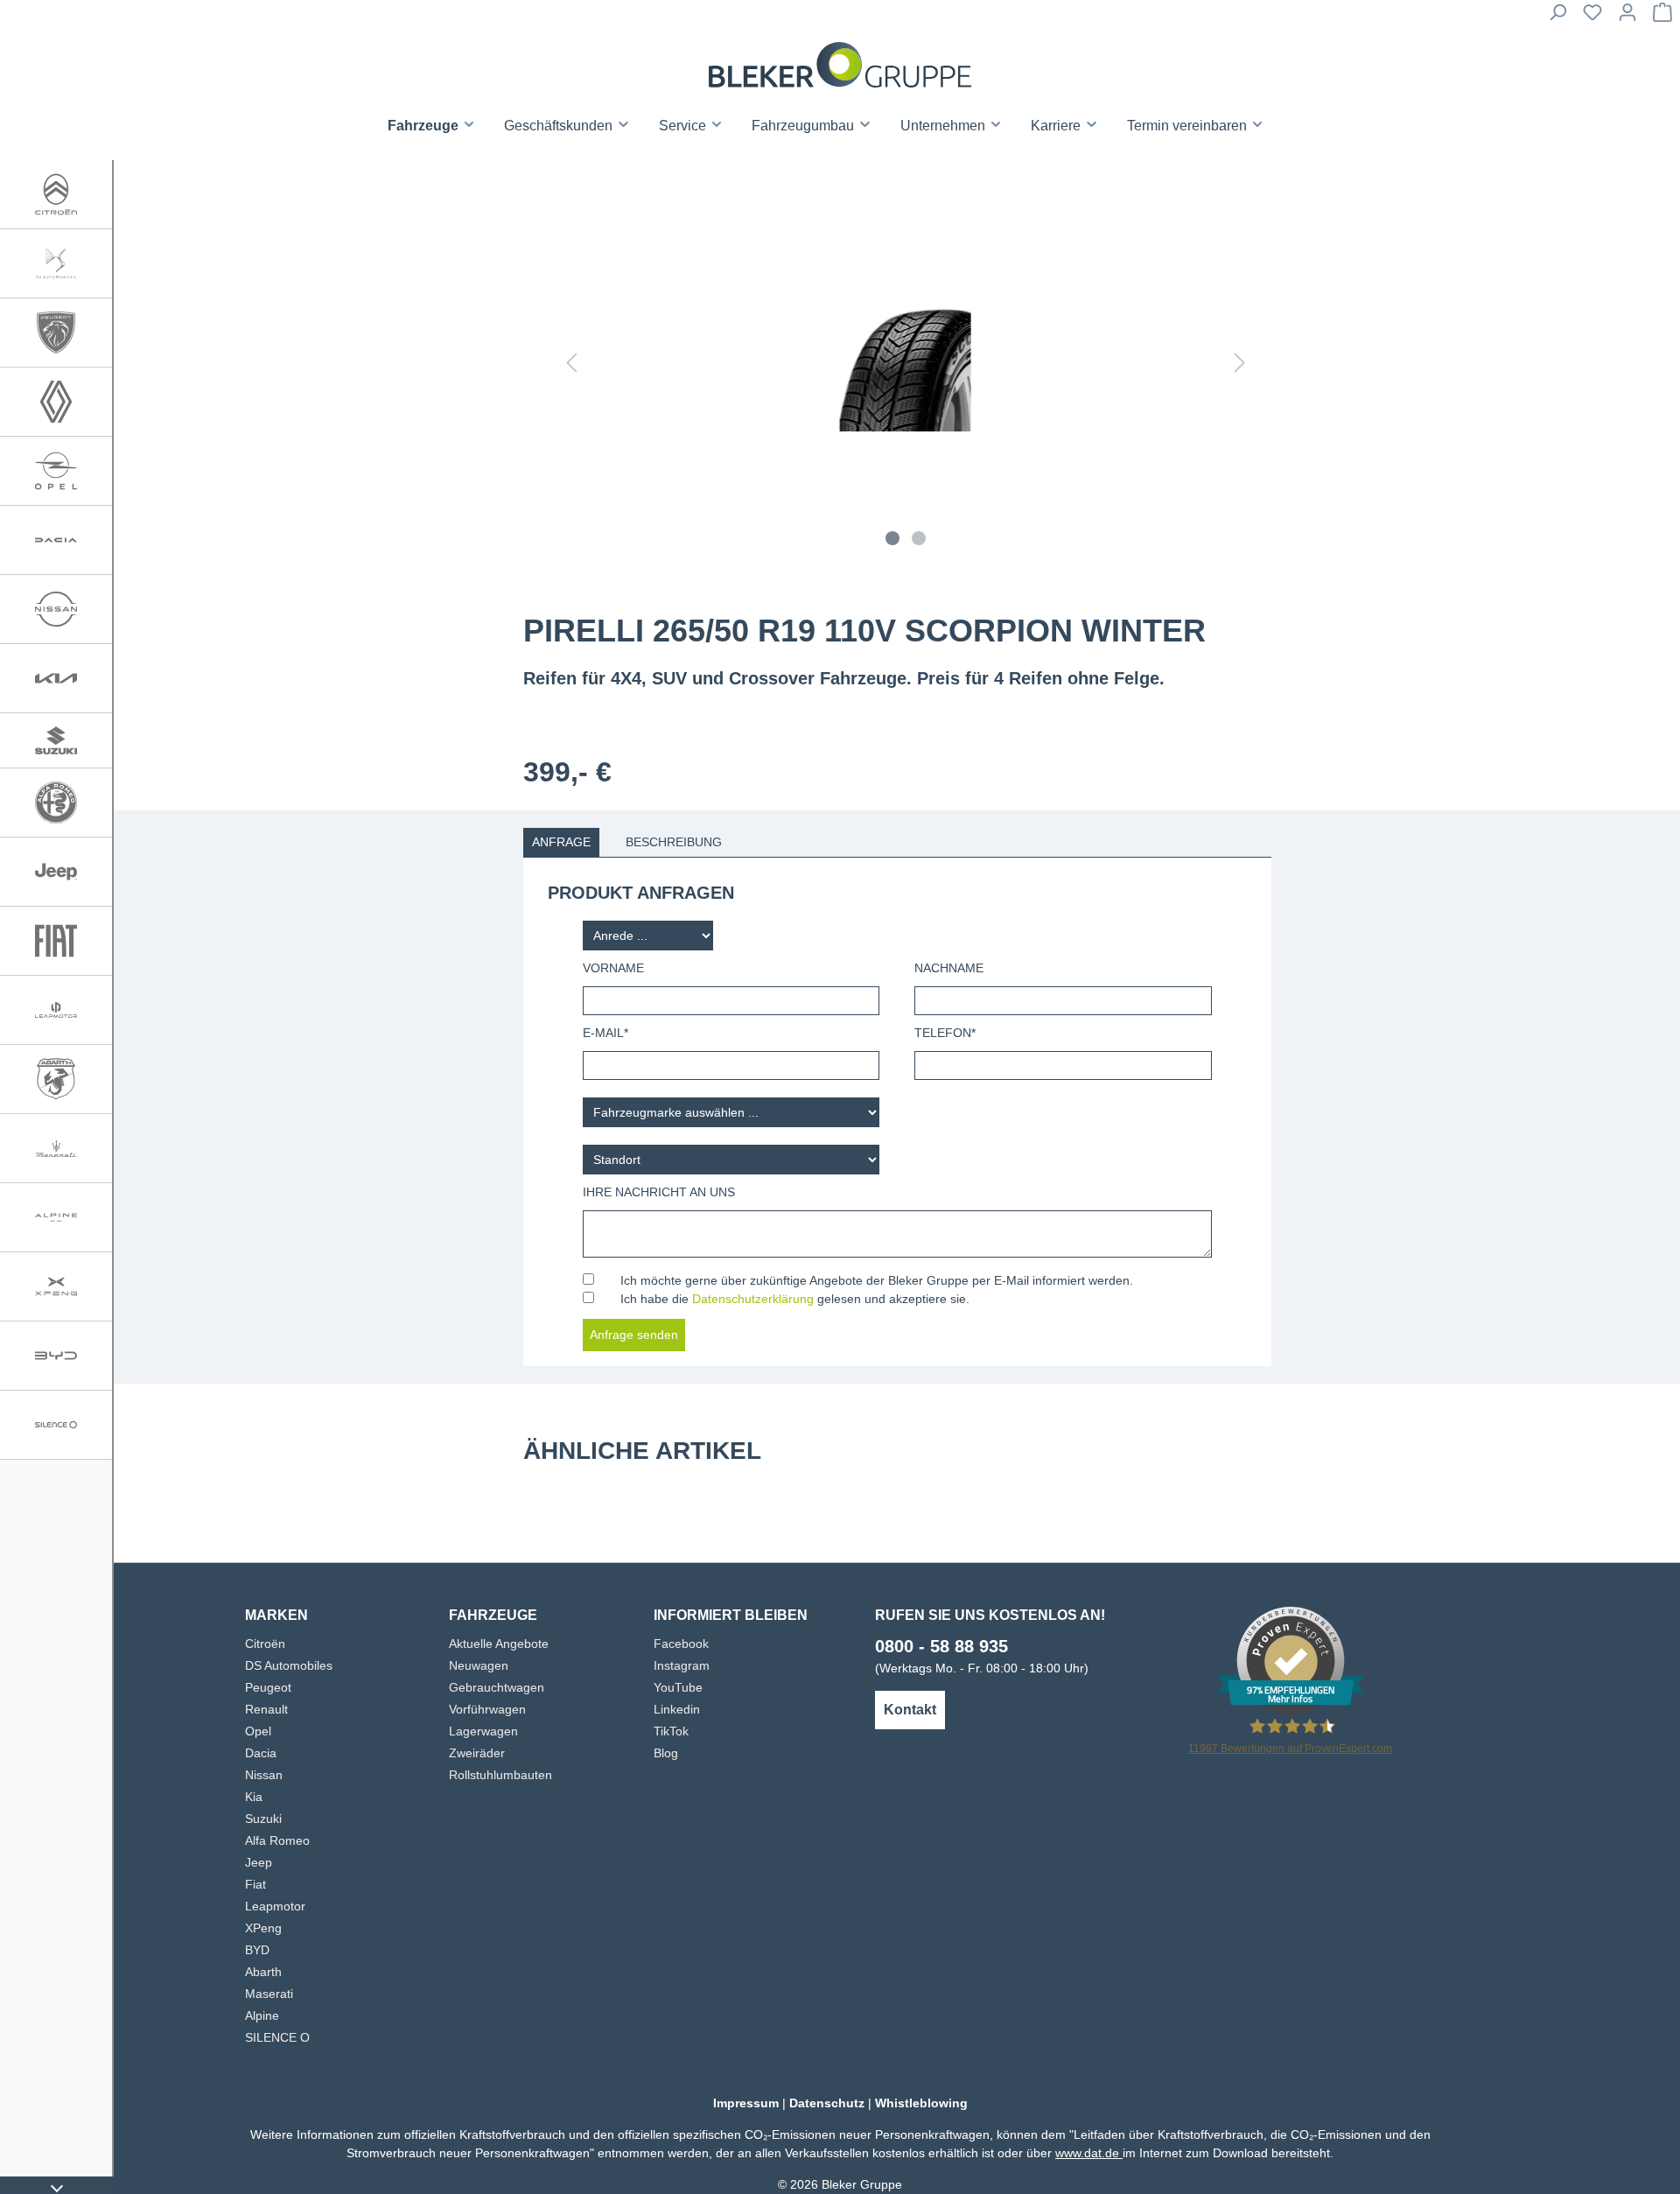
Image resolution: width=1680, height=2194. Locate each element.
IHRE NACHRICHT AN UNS (659, 1192)
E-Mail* (605, 1033)
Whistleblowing (921, 2103)
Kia (254, 1797)
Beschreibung (674, 842)
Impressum (746, 2103)
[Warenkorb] (1662, 18)
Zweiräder (477, 1753)
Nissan (264, 1775)
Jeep (259, 1862)
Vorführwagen (487, 1709)
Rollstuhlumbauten (500, 1775)
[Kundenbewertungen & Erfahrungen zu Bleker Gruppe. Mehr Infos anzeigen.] (1291, 1659)
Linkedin (677, 1709)
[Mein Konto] (1627, 18)
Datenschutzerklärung (753, 1299)
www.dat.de (1089, 2153)
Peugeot (268, 1687)
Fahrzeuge (425, 126)
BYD (257, 1950)
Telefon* (945, 1033)
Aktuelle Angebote (499, 1644)
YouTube (678, 1687)
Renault (266, 1709)
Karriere (1057, 126)
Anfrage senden (634, 1335)
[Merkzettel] (1592, 18)
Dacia (261, 1753)
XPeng (263, 1928)
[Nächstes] (1240, 366)
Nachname (949, 968)
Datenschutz (827, 2103)
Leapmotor (275, 1906)
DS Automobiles (289, 1665)
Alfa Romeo (277, 1840)
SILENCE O (277, 2037)
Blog (666, 1753)
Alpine (262, 2015)
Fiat (255, 1884)
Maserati (269, 1994)
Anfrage (561, 842)
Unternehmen (945, 126)
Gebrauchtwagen (497, 1687)
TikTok (671, 1731)
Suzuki (263, 1819)
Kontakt (910, 1710)
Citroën (265, 1644)
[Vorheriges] (571, 366)
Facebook (681, 1644)
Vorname (613, 968)
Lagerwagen (483, 1731)
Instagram (682, 1665)
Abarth (263, 1972)
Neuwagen (479, 1665)
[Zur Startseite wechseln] (840, 65)
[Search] (1557, 18)
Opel (258, 1731)
